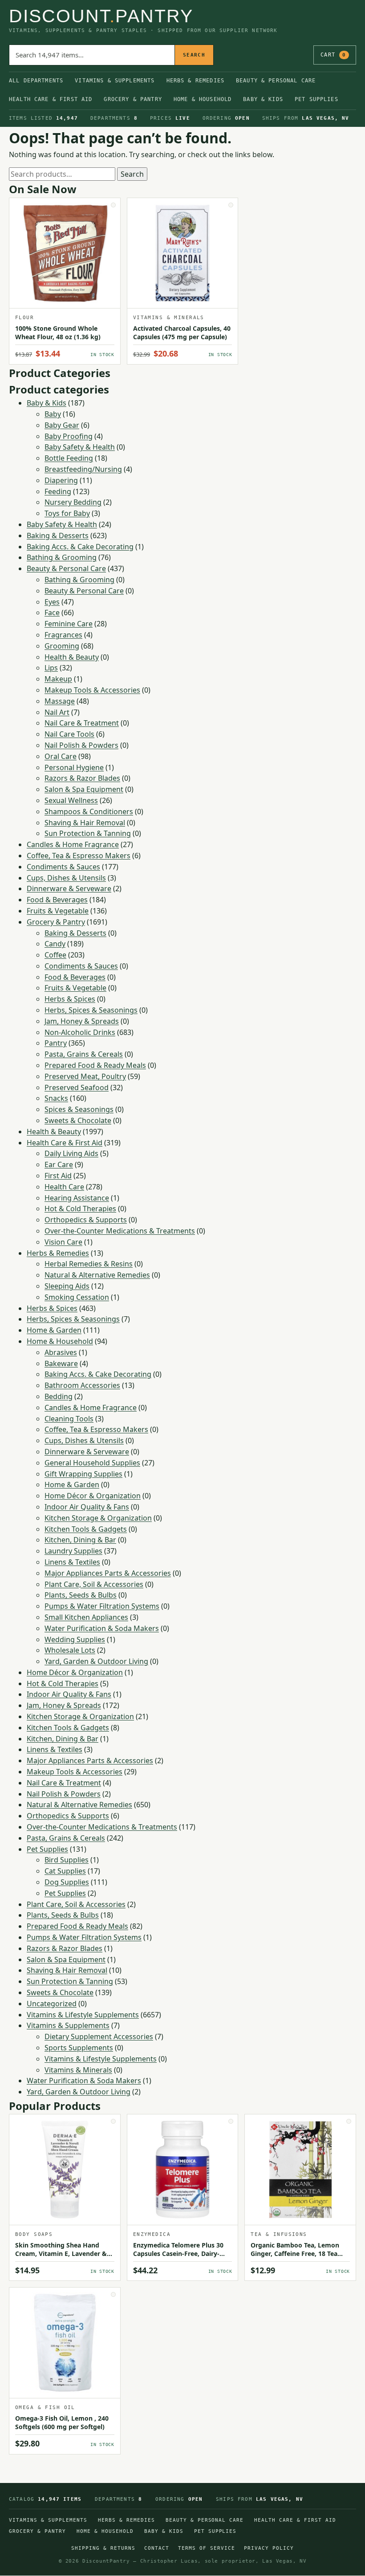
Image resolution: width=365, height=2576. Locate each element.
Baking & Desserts (58, 535)
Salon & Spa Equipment (84, 789)
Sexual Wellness (71, 800)
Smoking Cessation (77, 1297)
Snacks (56, 1098)
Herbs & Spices (70, 999)
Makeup (58, 679)
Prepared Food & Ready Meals (95, 1065)
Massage (60, 701)
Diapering (61, 480)
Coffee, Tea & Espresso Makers (79, 856)
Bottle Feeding (69, 458)
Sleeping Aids (67, 1286)
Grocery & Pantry (133, 99)
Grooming (62, 646)
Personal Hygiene (74, 767)
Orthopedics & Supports (86, 1220)
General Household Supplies (92, 1463)
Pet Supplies (316, 99)
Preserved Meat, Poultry (85, 1076)
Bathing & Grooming (62, 557)
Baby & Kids (263, 99)
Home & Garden (54, 1330)
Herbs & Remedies (195, 81)
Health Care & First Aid (51, 99)
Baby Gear (62, 425)
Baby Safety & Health (80, 447)
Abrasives (61, 1352)
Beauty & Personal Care (276, 81)
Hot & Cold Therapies (80, 1209)
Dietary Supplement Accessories (99, 2036)
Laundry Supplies (73, 1551)
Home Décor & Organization (93, 1496)
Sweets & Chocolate (78, 1120)
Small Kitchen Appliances (86, 1617)
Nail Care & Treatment (82, 723)
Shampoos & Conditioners (89, 811)
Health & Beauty (72, 657)
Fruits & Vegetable (58, 911)
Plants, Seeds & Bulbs (81, 1595)
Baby (53, 414)
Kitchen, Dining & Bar (80, 1540)
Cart (333, 55)
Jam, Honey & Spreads (82, 1021)
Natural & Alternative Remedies (97, 1275)
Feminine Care (69, 624)
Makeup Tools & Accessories (92, 690)
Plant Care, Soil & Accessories (94, 1584)
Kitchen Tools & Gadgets (86, 1529)
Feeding (58, 491)
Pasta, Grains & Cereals (84, 1054)
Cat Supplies (65, 1871)
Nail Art (57, 712)
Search (194, 55)
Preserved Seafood (77, 1087)
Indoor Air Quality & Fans (87, 1507)
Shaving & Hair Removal (85, 823)
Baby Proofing (69, 436)
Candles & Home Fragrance (73, 844)
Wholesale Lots (70, 1650)
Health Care (64, 1187)
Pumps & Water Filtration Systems (102, 1606)
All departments (36, 81)
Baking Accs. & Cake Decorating (80, 547)
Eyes (52, 602)
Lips (51, 668)
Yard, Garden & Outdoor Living (96, 1661)
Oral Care (61, 756)
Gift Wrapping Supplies (83, 1474)
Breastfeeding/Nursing (83, 469)
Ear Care (59, 1164)
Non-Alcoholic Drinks (80, 1032)
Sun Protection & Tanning (88, 833)
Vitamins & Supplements (115, 81)
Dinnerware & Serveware (69, 888)
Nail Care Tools (69, 734)
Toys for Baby (67, 513)
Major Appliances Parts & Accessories (108, 1573)
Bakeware (61, 1363)
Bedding (59, 1396)
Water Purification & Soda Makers (102, 1628)
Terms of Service (207, 2548)
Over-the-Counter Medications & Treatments (120, 1231)
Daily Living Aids (71, 1153)
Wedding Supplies (75, 1639)
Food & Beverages (57, 900)
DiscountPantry (101, 16)
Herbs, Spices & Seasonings (91, 1010)
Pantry (56, 1043)
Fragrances (63, 635)
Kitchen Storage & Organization (98, 1518)
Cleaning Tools (69, 1419)
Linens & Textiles (72, 1562)
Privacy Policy (269, 2548)
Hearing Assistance (77, 1198)
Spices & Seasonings (79, 1109)
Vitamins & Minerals (78, 2070)
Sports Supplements (79, 2048)
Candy (55, 944)
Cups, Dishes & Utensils (66, 878)
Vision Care (63, 1242)
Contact (157, 2548)
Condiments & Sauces (63, 867)
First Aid (58, 1176)
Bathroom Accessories (82, 1385)
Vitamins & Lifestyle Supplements (83, 2015)
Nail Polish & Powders (81, 745)
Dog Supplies (67, 1882)
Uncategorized (52, 2004)
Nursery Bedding (73, 502)
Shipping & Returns (103, 2548)
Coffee (55, 955)
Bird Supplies (67, 1860)
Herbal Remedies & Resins (89, 1264)
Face (52, 613)
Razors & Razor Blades (82, 778)
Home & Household (203, 99)
